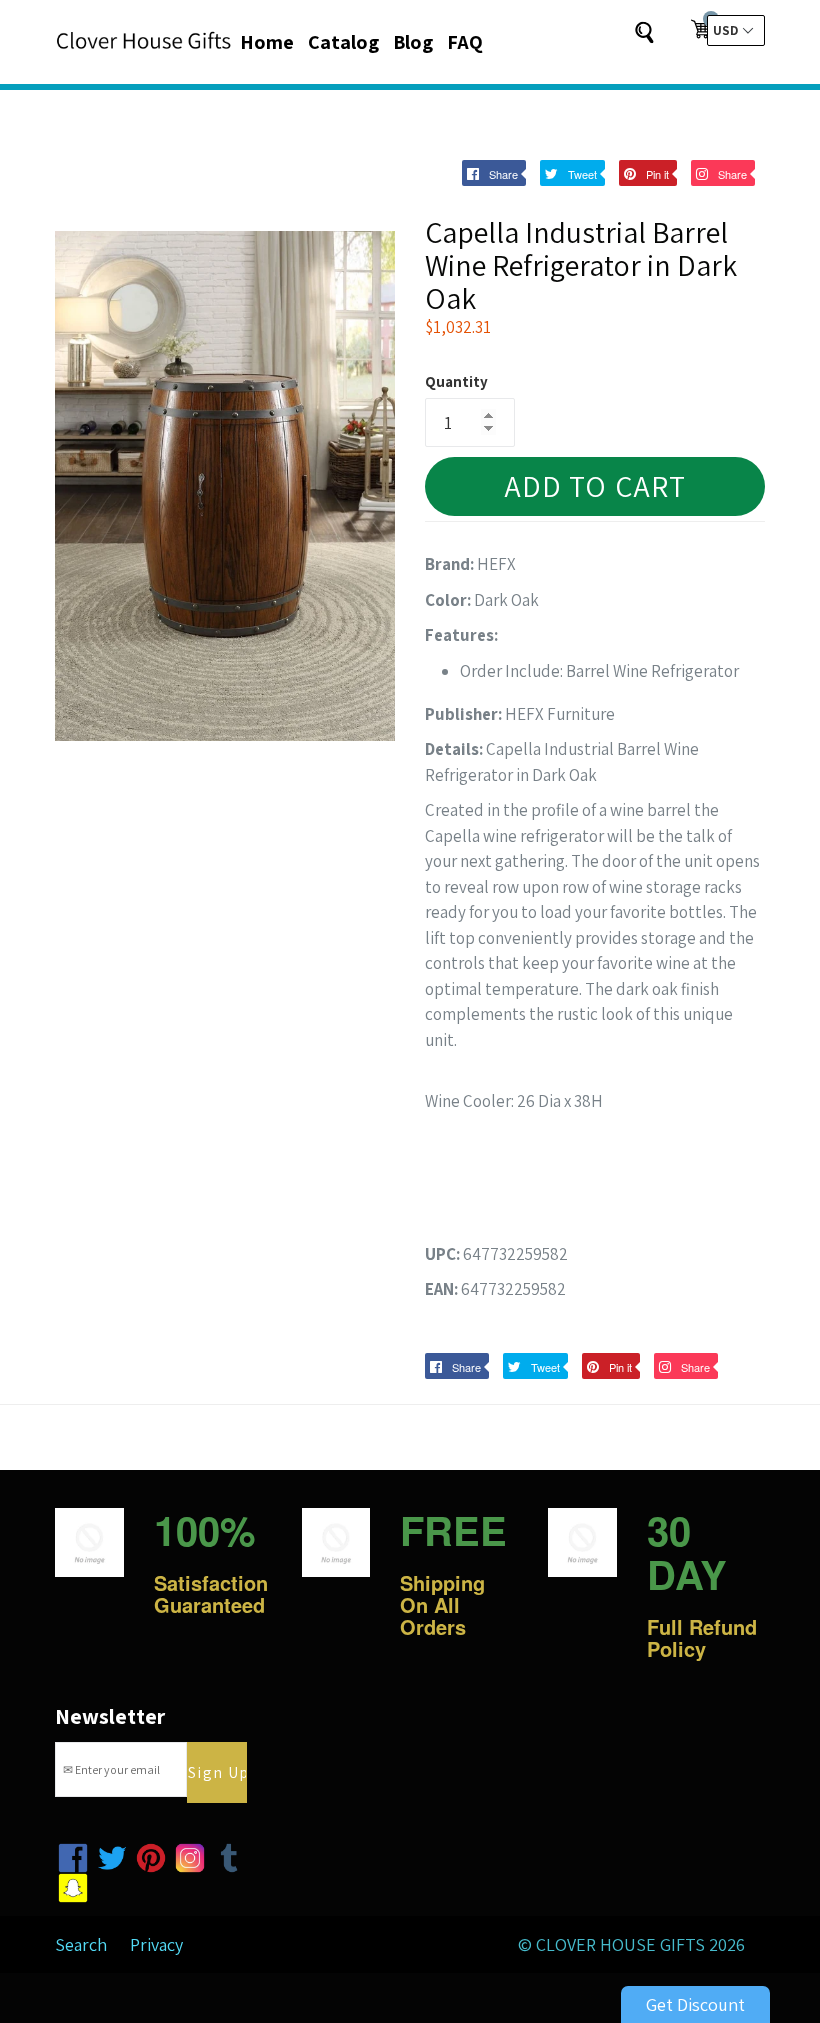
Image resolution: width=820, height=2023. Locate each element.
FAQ (465, 42)
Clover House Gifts (620, 1944)
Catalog (343, 42)
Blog (413, 42)
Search (81, 1944)
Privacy (156, 1944)
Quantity (456, 381)
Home (267, 42)
